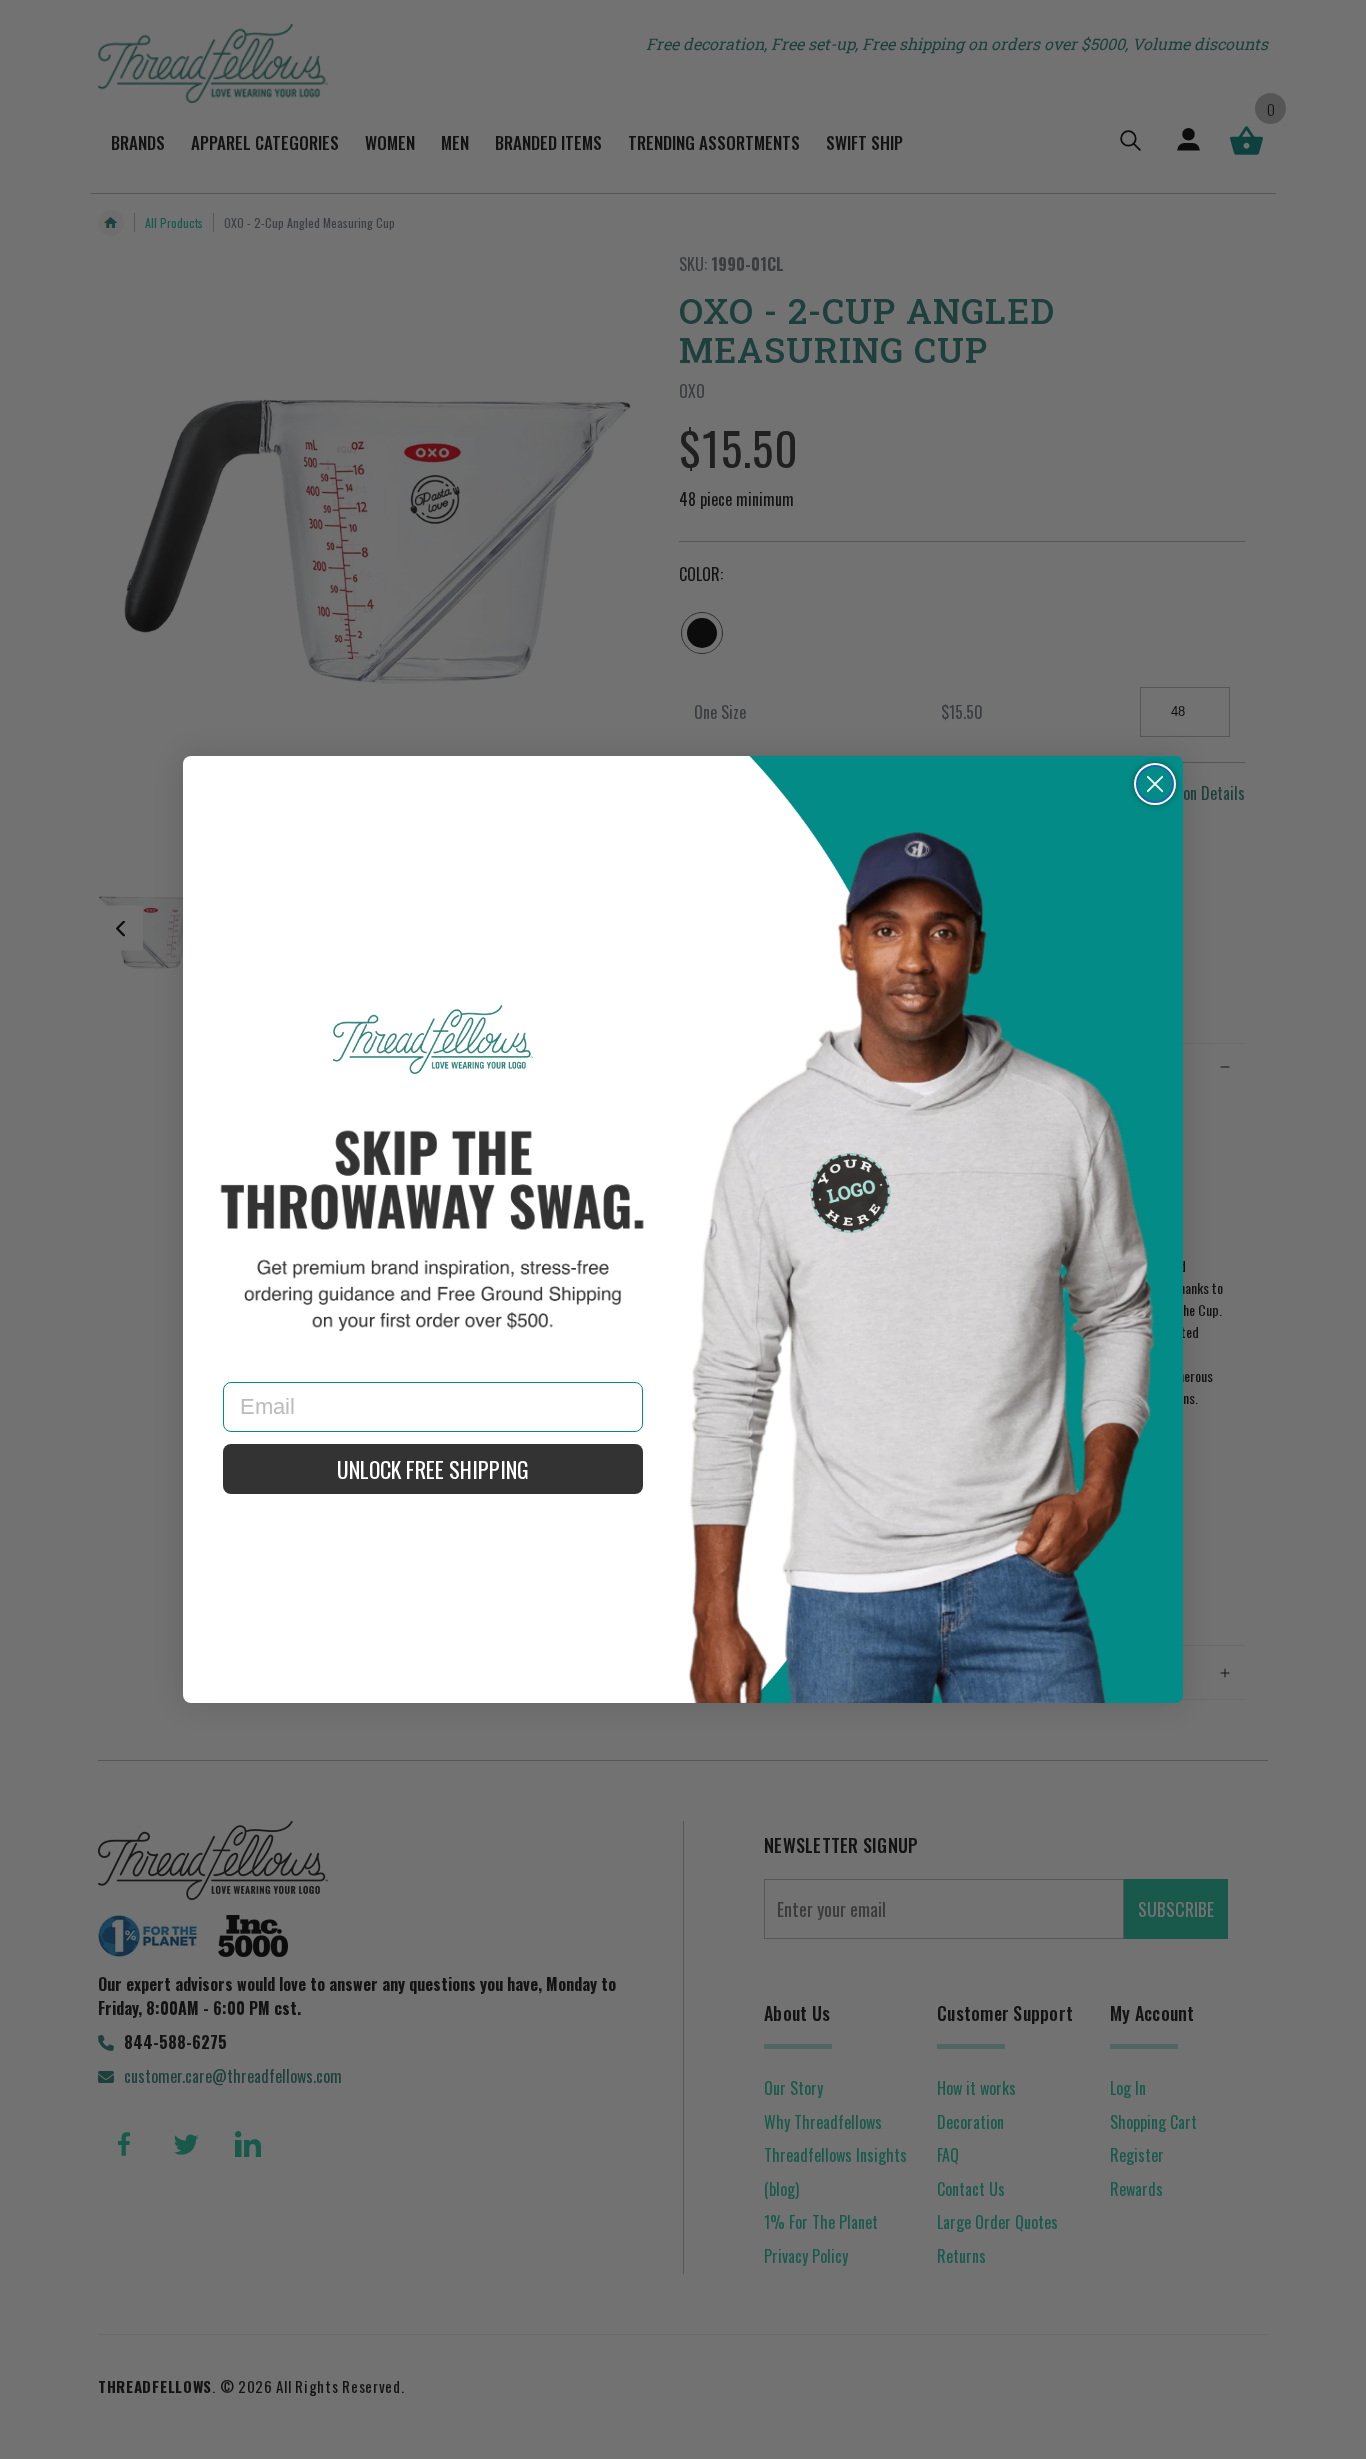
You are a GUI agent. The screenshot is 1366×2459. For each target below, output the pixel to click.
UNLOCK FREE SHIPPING (433, 1469)
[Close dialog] (1155, 784)
